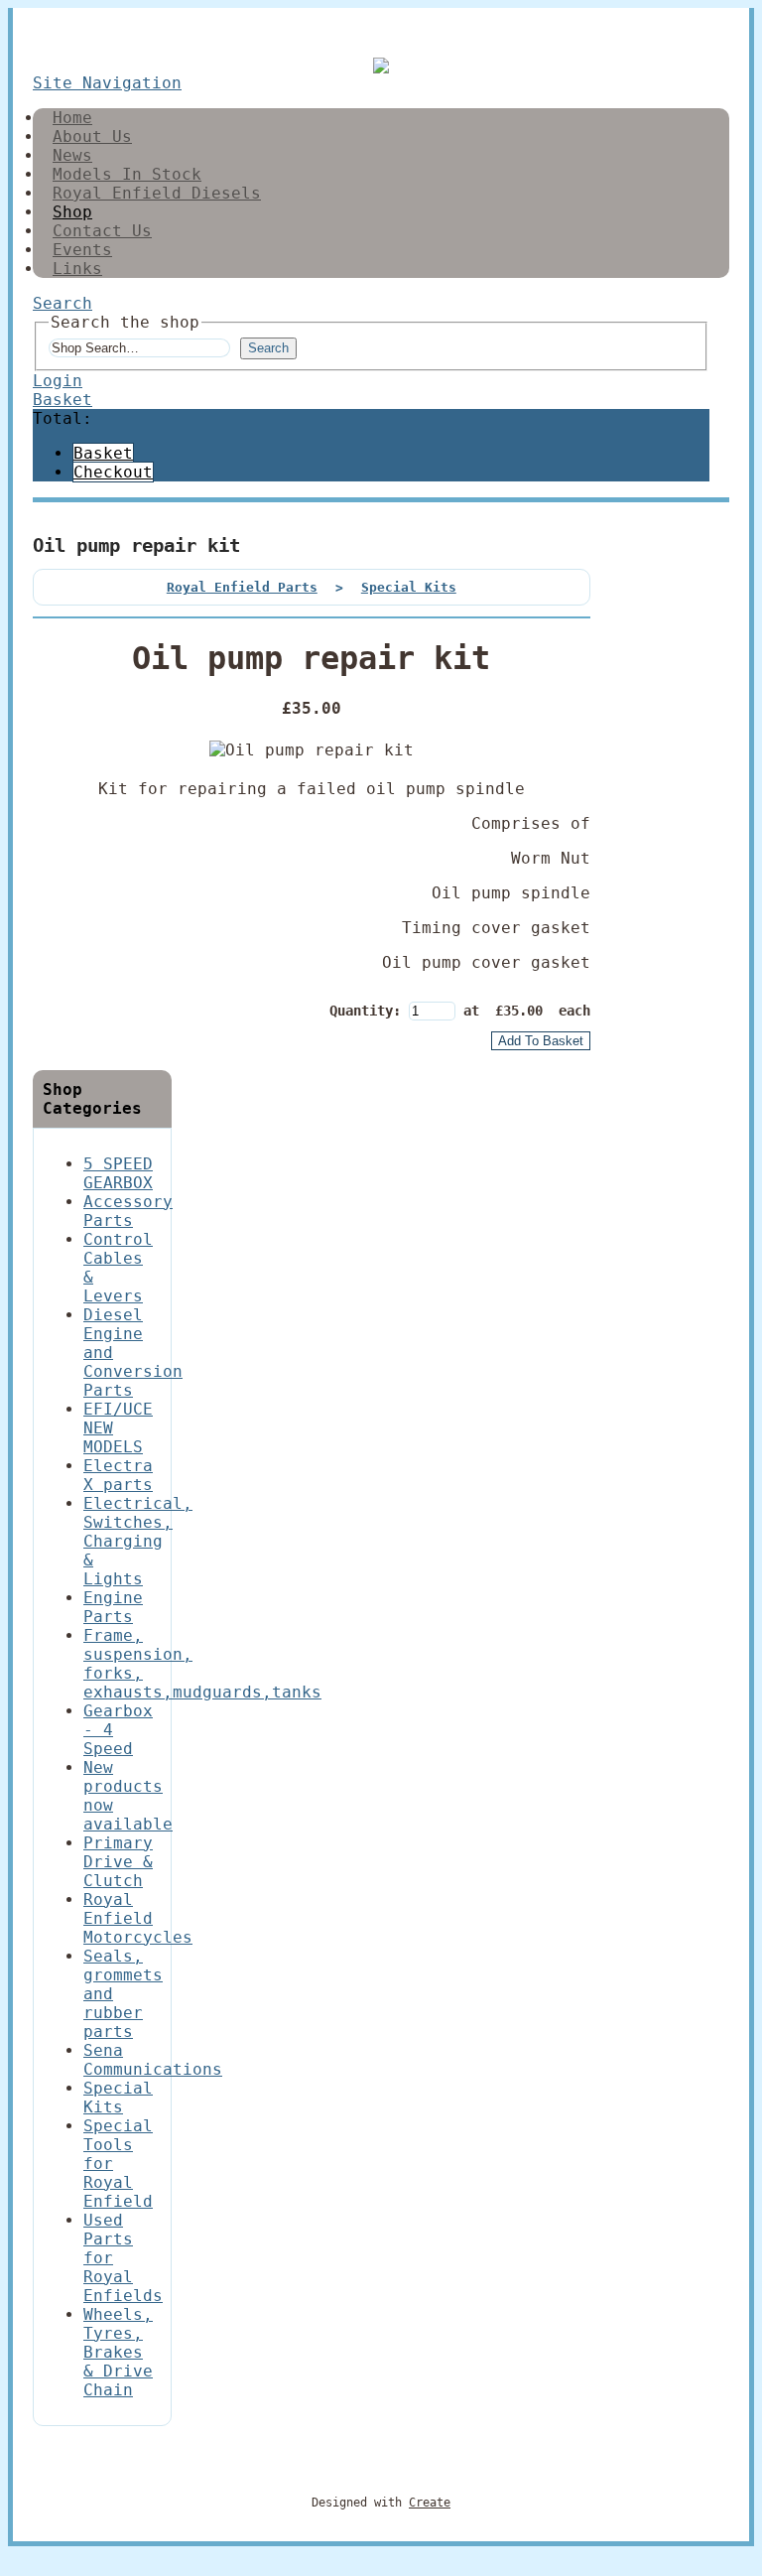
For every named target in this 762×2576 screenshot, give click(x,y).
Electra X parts (118, 1475)
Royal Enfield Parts (242, 587)
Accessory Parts (128, 1211)
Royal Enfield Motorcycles (138, 1918)
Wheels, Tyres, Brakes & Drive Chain (118, 2352)
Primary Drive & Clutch (118, 1862)
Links (77, 269)
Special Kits (409, 587)
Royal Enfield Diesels (157, 193)
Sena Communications (153, 2060)
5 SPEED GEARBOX (118, 1173)
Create (430, 2503)
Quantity (361, 1011)
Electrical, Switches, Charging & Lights (138, 1541)
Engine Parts (113, 1607)
